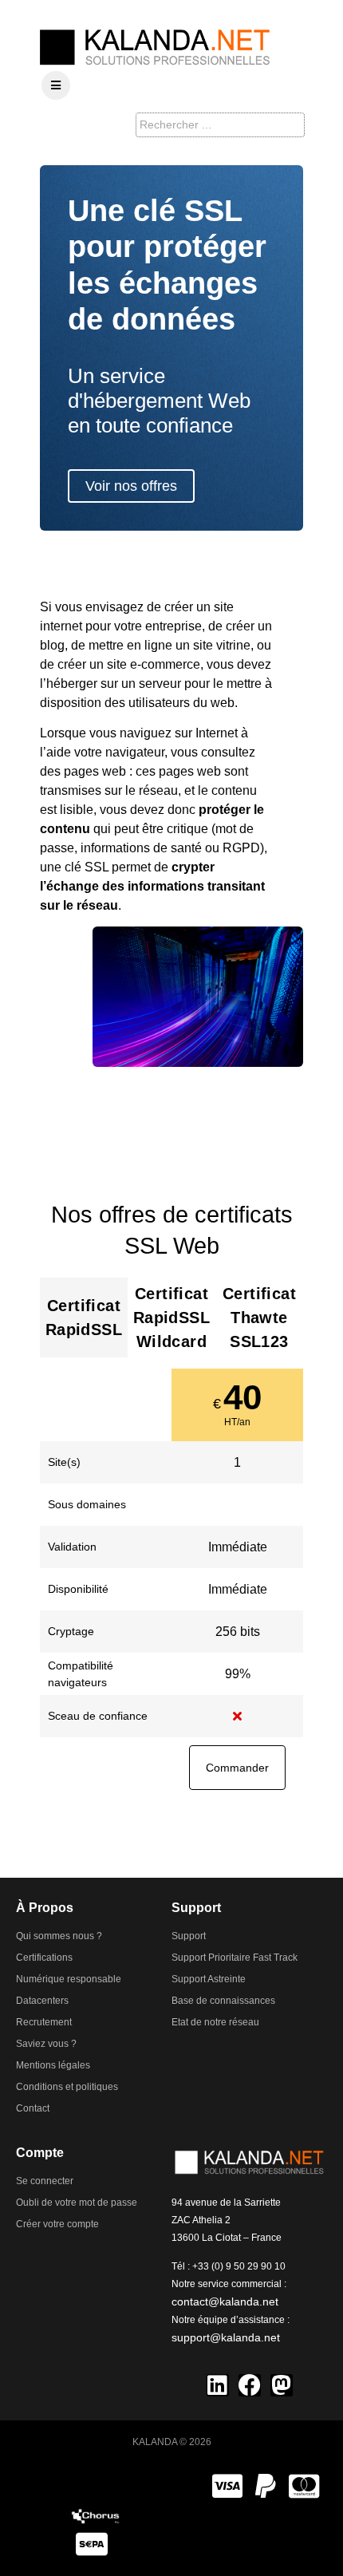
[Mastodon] (282, 2385)
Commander (237, 1768)
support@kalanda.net (226, 2337)
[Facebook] (250, 2385)
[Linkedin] (218, 2385)
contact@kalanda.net (225, 2301)
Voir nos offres (131, 486)
